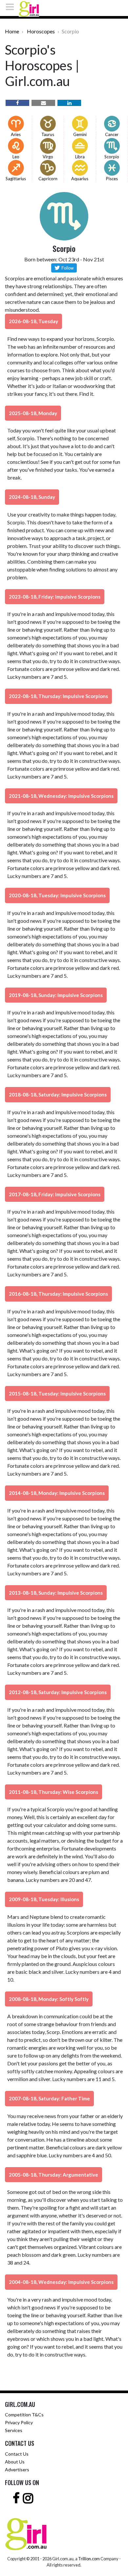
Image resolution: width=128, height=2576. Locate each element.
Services (14, 2430)
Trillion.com (89, 2559)
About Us (15, 2462)
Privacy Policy (19, 2422)
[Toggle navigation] (12, 7)
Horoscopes (41, 31)
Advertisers (17, 2470)
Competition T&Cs (24, 2415)
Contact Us (17, 2454)
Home (12, 31)
